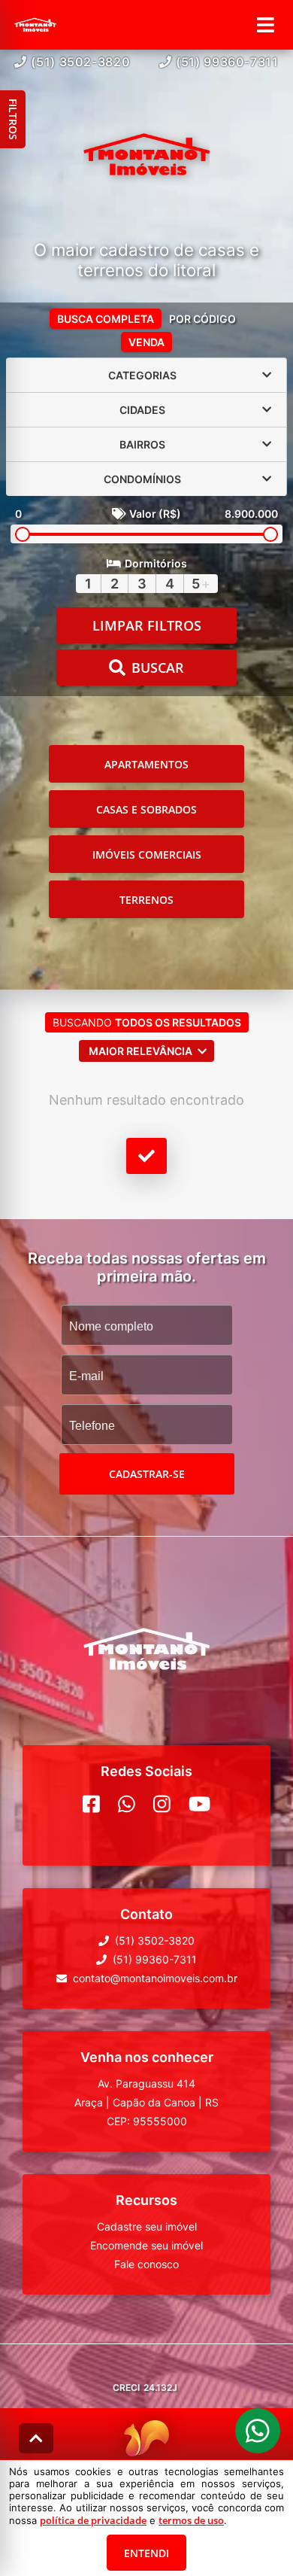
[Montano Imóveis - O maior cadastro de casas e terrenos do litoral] (146, 156)
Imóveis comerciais (147, 855)
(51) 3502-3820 (80, 62)
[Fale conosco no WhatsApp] (127, 1804)
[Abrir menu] (266, 25)
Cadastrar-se (147, 1474)
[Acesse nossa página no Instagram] (162, 1804)
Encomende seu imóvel (146, 2245)
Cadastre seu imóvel (147, 2226)
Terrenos (146, 900)
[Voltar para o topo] (36, 2438)
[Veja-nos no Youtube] (199, 1804)
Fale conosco (146, 2264)
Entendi (146, 2553)
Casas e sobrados (146, 809)
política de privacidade (93, 2520)
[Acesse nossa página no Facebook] (91, 1804)
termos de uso (191, 2520)
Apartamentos (146, 764)
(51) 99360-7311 (227, 62)
